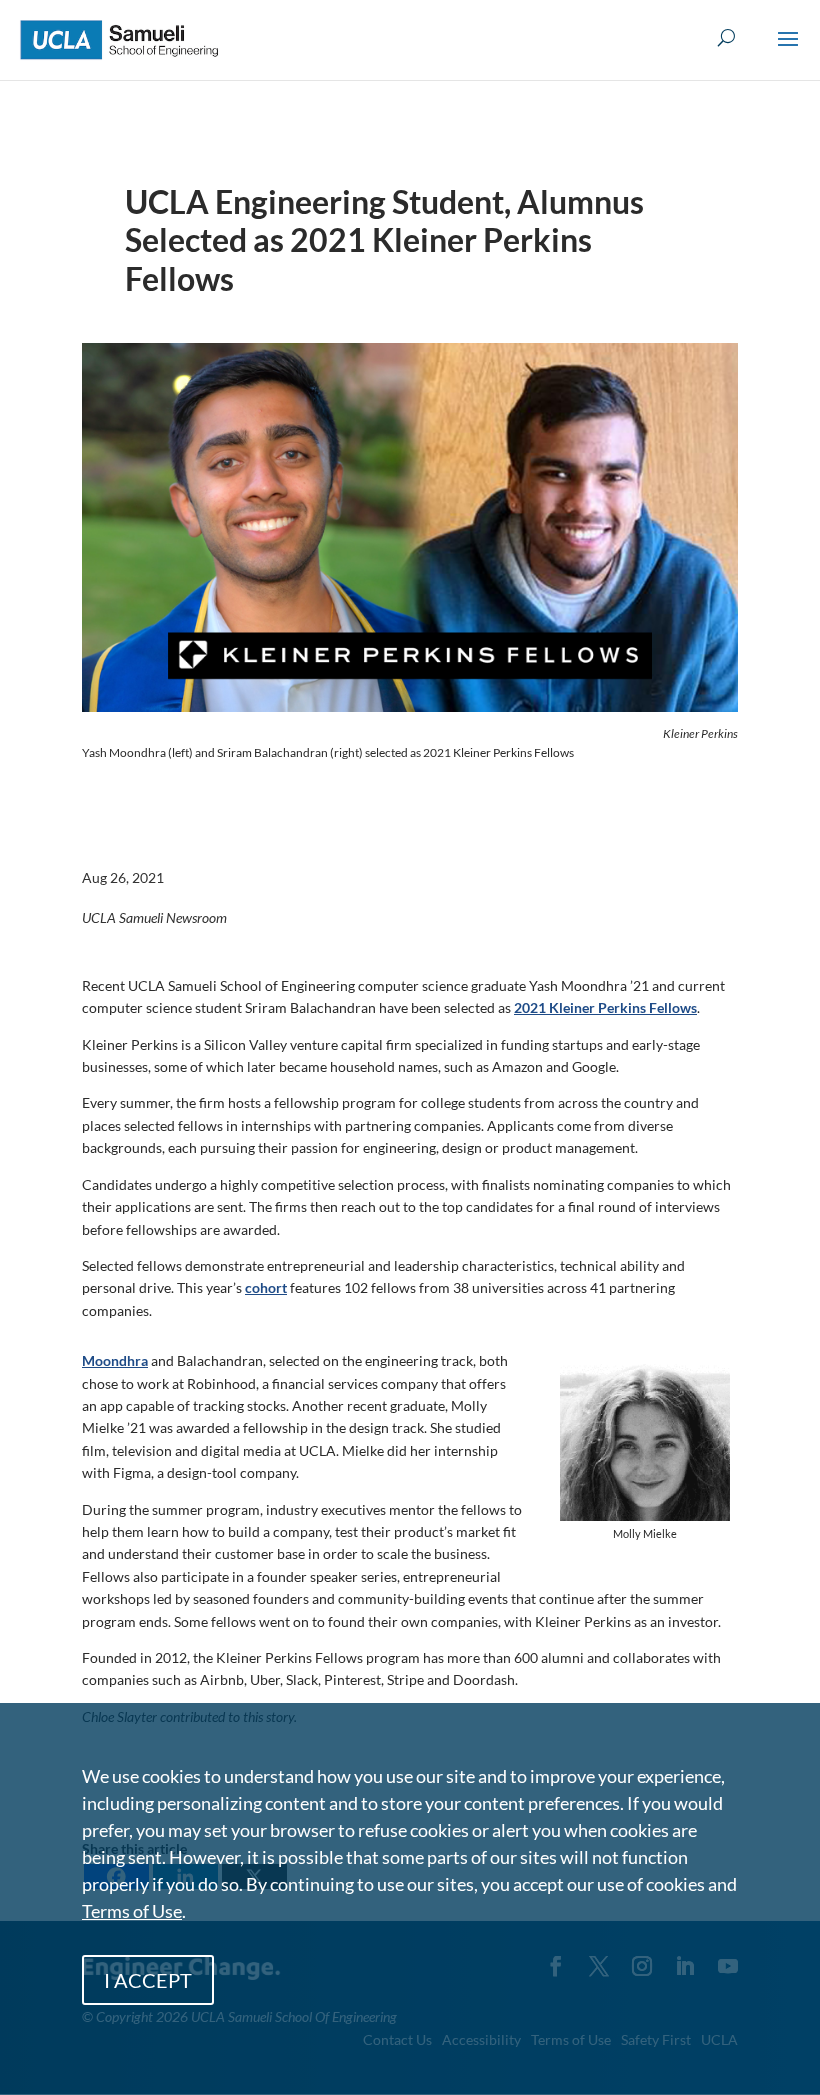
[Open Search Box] (726, 38)
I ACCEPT (148, 1980)
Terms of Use (132, 1911)
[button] (788, 52)
